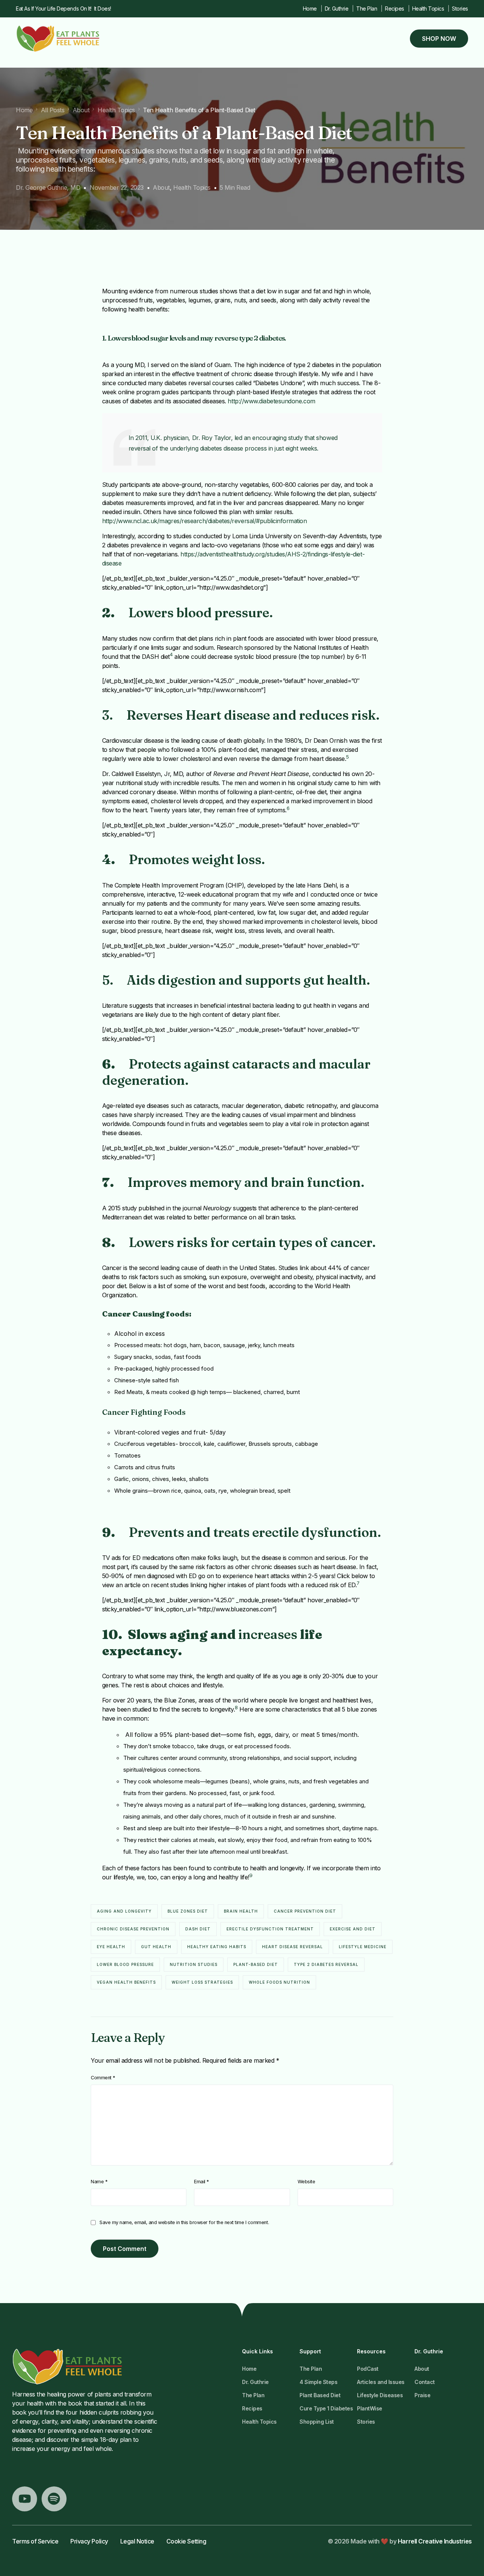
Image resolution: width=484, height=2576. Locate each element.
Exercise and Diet (353, 1929)
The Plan (367, 9)
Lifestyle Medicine (363, 1947)
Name (99, 2182)
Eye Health (111, 1947)
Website (306, 2182)
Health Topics (428, 9)
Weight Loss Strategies (202, 1982)
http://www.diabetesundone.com (271, 401)
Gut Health (156, 1947)
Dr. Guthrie (337, 9)
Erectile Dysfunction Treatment (270, 1929)
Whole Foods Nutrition (279, 1982)
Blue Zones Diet (188, 1911)
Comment (103, 2078)
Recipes (395, 9)
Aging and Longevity (124, 1911)
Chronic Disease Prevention (133, 1929)
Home (310, 9)
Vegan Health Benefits (126, 1982)
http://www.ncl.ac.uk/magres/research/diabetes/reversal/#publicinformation (205, 521)
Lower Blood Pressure (125, 1964)
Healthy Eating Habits (217, 1947)
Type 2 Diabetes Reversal (326, 1964)
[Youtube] (25, 2499)
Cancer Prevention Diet (305, 1911)
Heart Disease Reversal (292, 1947)
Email (202, 2182)
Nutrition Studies (194, 1964)
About (161, 187)
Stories (460, 9)
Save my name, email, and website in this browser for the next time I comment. (184, 2222)
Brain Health (241, 1911)
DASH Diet (198, 1929)
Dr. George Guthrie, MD (48, 187)
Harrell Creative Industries (435, 2541)
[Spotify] (54, 2499)
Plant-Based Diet (256, 1964)
